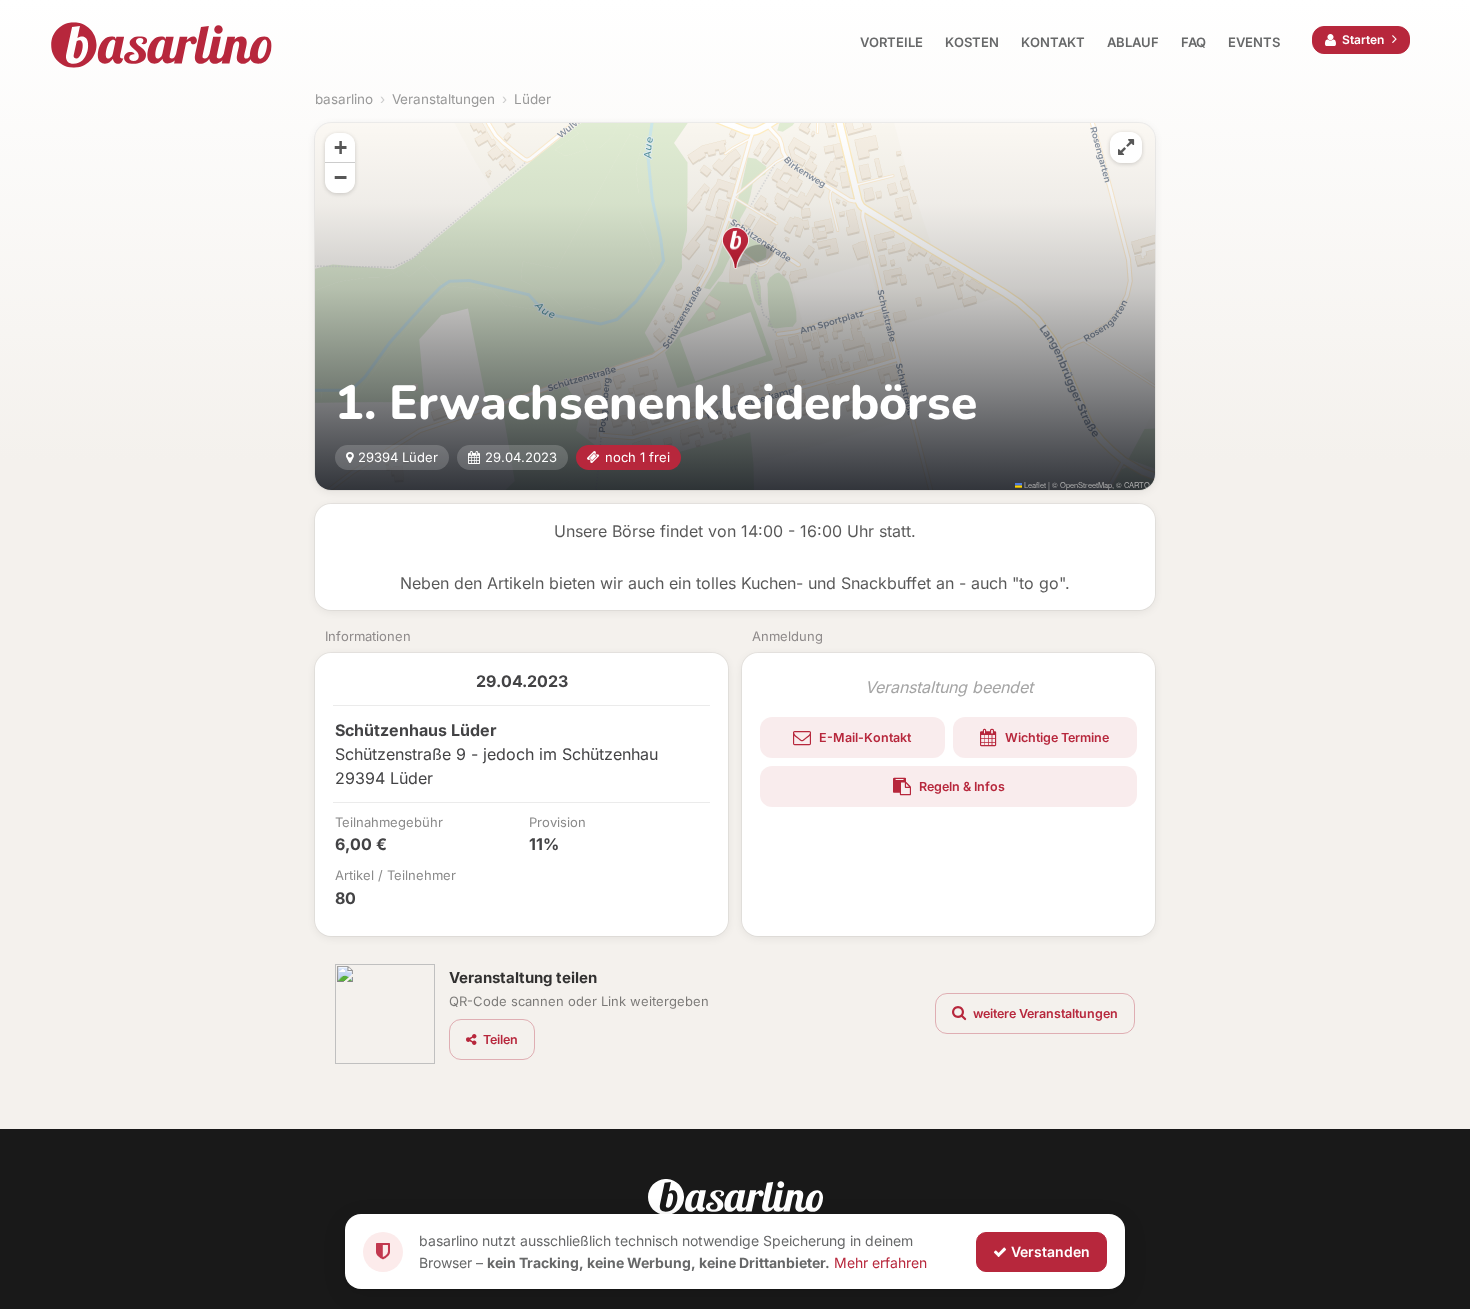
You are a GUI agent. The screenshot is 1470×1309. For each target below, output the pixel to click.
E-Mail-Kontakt (863, 737)
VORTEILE (891, 42)
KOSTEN (972, 42)
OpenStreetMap (1086, 484)
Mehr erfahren (880, 1261)
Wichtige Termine (1055, 737)
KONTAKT (1053, 42)
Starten (1363, 39)
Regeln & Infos (960, 786)
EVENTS (1254, 42)
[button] (735, 248)
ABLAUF (1133, 42)
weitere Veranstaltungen (1044, 1013)
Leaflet (1034, 484)
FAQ (1193, 42)
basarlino (344, 99)
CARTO (1137, 484)
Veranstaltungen (443, 99)
